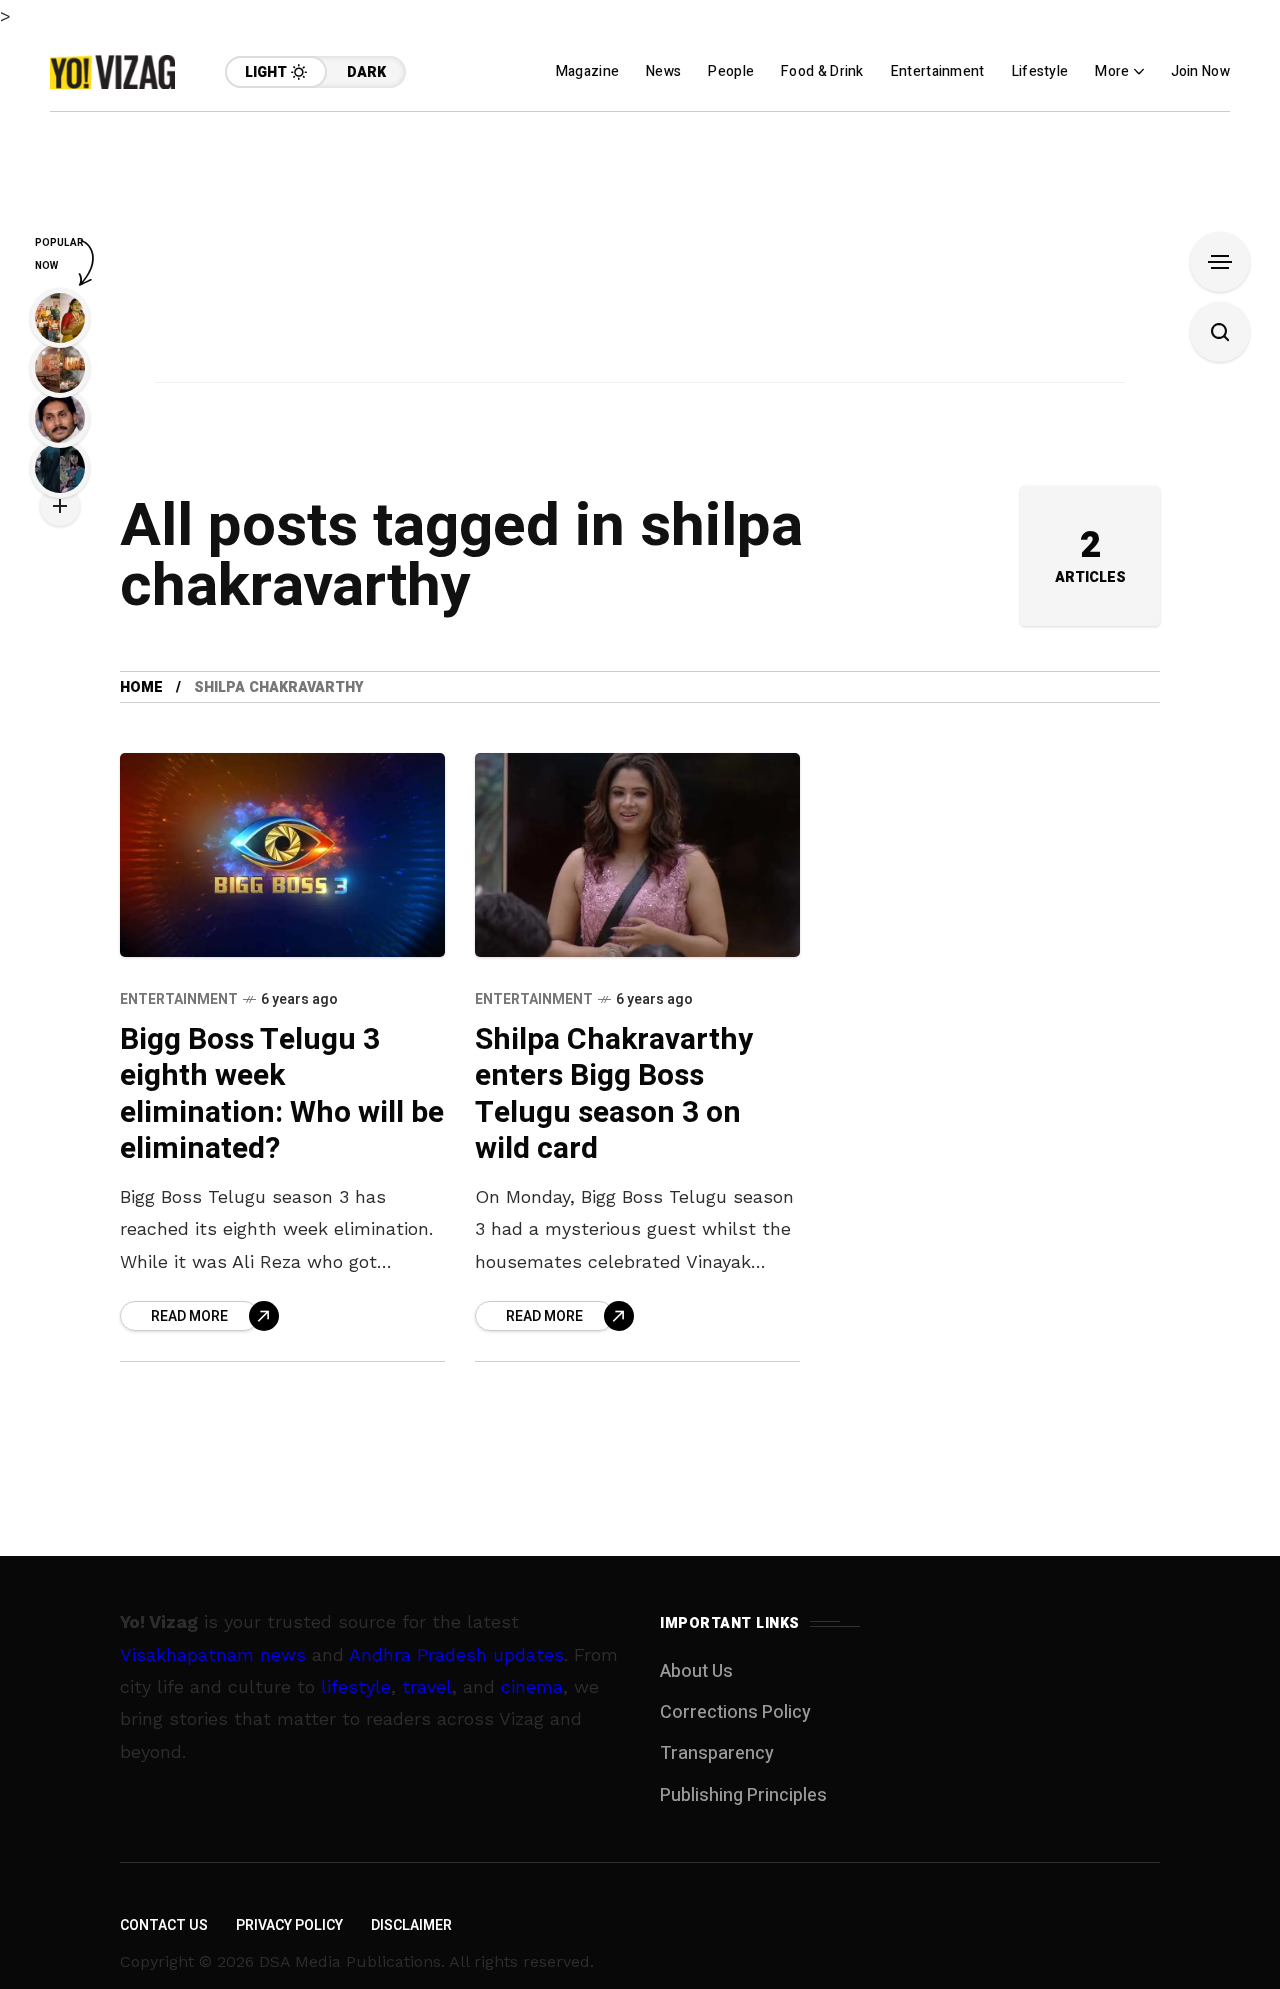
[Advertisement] (640, 252)
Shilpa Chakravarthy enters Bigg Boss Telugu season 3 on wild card (614, 1095)
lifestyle (356, 1686)
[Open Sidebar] (1220, 262)
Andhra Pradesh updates (456, 1654)
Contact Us (164, 1925)
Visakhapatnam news (213, 1654)
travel (427, 1686)
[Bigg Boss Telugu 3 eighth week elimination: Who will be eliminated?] (282, 854)
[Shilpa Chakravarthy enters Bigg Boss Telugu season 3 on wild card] (637, 854)
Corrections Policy (735, 1712)
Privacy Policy (289, 1925)
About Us (696, 1671)
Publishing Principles (743, 1795)
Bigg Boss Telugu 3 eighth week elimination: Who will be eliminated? (282, 1095)
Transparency (717, 1753)
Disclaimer (411, 1925)
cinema (532, 1686)
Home (141, 687)
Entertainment (179, 999)
